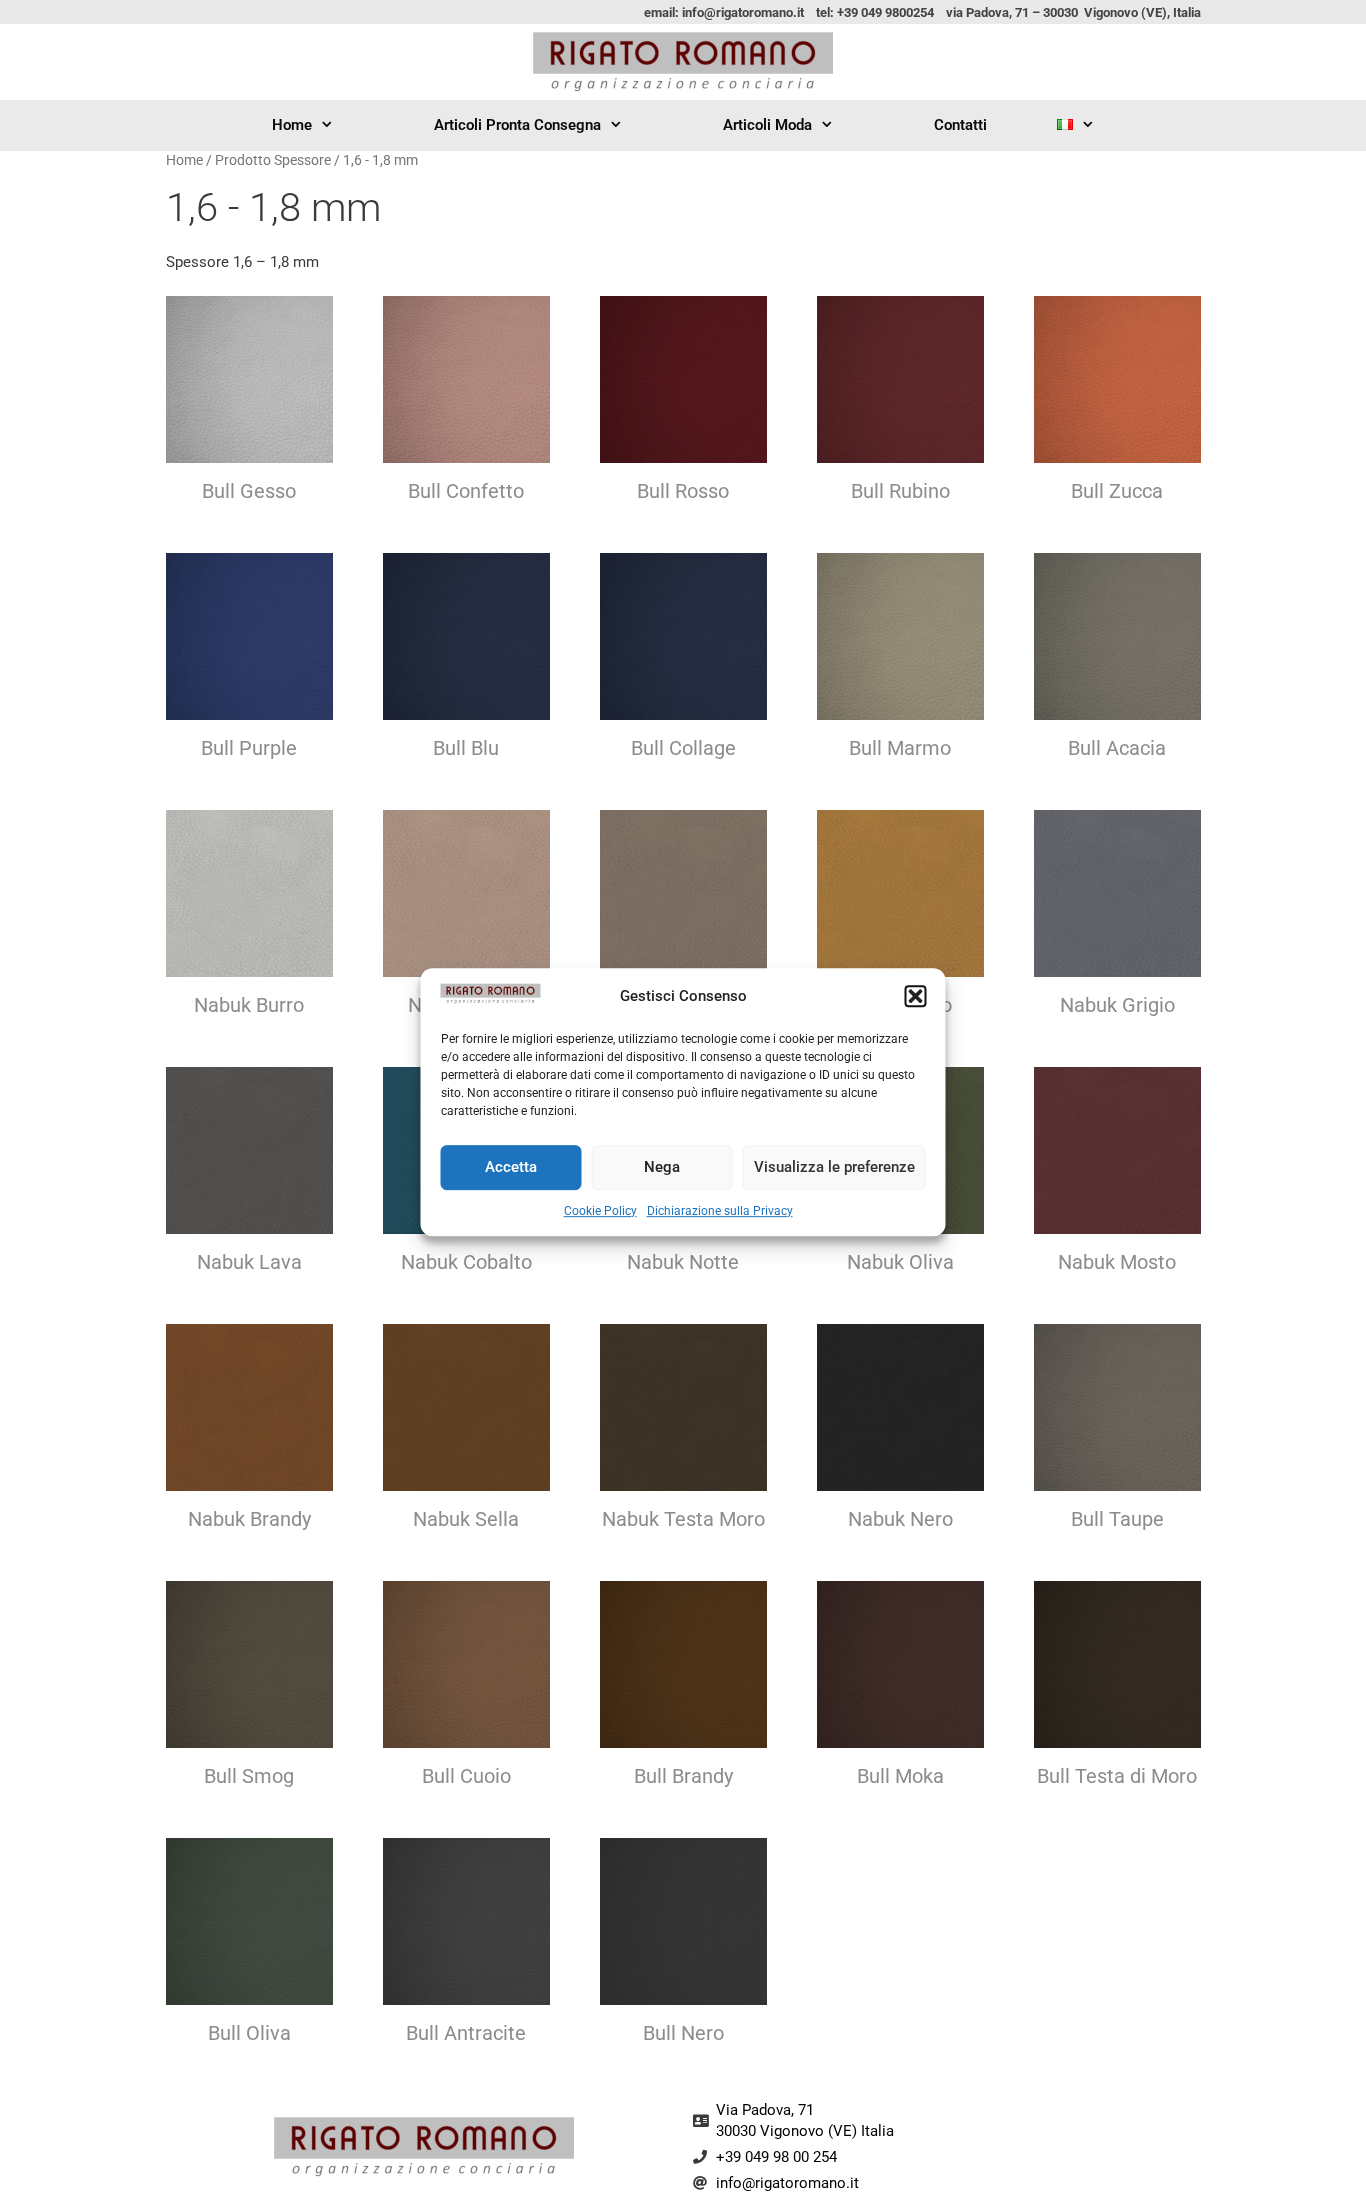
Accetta (511, 1167)
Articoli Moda (767, 125)
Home (292, 125)
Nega (662, 1167)
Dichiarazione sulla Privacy (720, 1211)
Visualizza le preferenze (834, 1167)
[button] (916, 997)
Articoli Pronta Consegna (517, 125)
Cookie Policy (600, 1211)
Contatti (960, 125)
